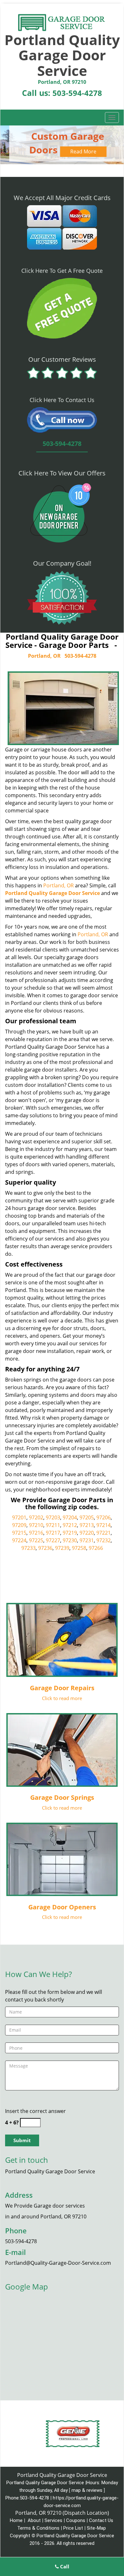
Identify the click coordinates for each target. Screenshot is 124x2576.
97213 (87, 1525)
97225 (36, 1540)
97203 (53, 1517)
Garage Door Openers (62, 1907)
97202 (36, 1517)
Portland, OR (44, 656)
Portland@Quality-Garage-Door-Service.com (58, 2263)
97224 (19, 1540)
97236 (45, 1548)
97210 (36, 1525)
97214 (103, 1525)
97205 (87, 1517)
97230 (70, 1540)
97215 (19, 1533)
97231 (87, 1540)
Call (64, 2566)
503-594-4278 (77, 93)
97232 (103, 1540)
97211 (53, 1525)
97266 (96, 1548)
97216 (36, 1533)
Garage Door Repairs (62, 1688)
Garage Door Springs (62, 1797)
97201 (19, 1517)
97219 (70, 1533)
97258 (79, 1548)
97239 (62, 1548)
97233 (28, 1548)
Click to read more (62, 1698)
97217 (53, 1533)
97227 (53, 1540)
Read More (83, 151)
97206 (103, 1517)
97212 (70, 1525)
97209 (19, 1525)
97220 (87, 1533)
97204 (70, 1517)
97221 (103, 1533)
